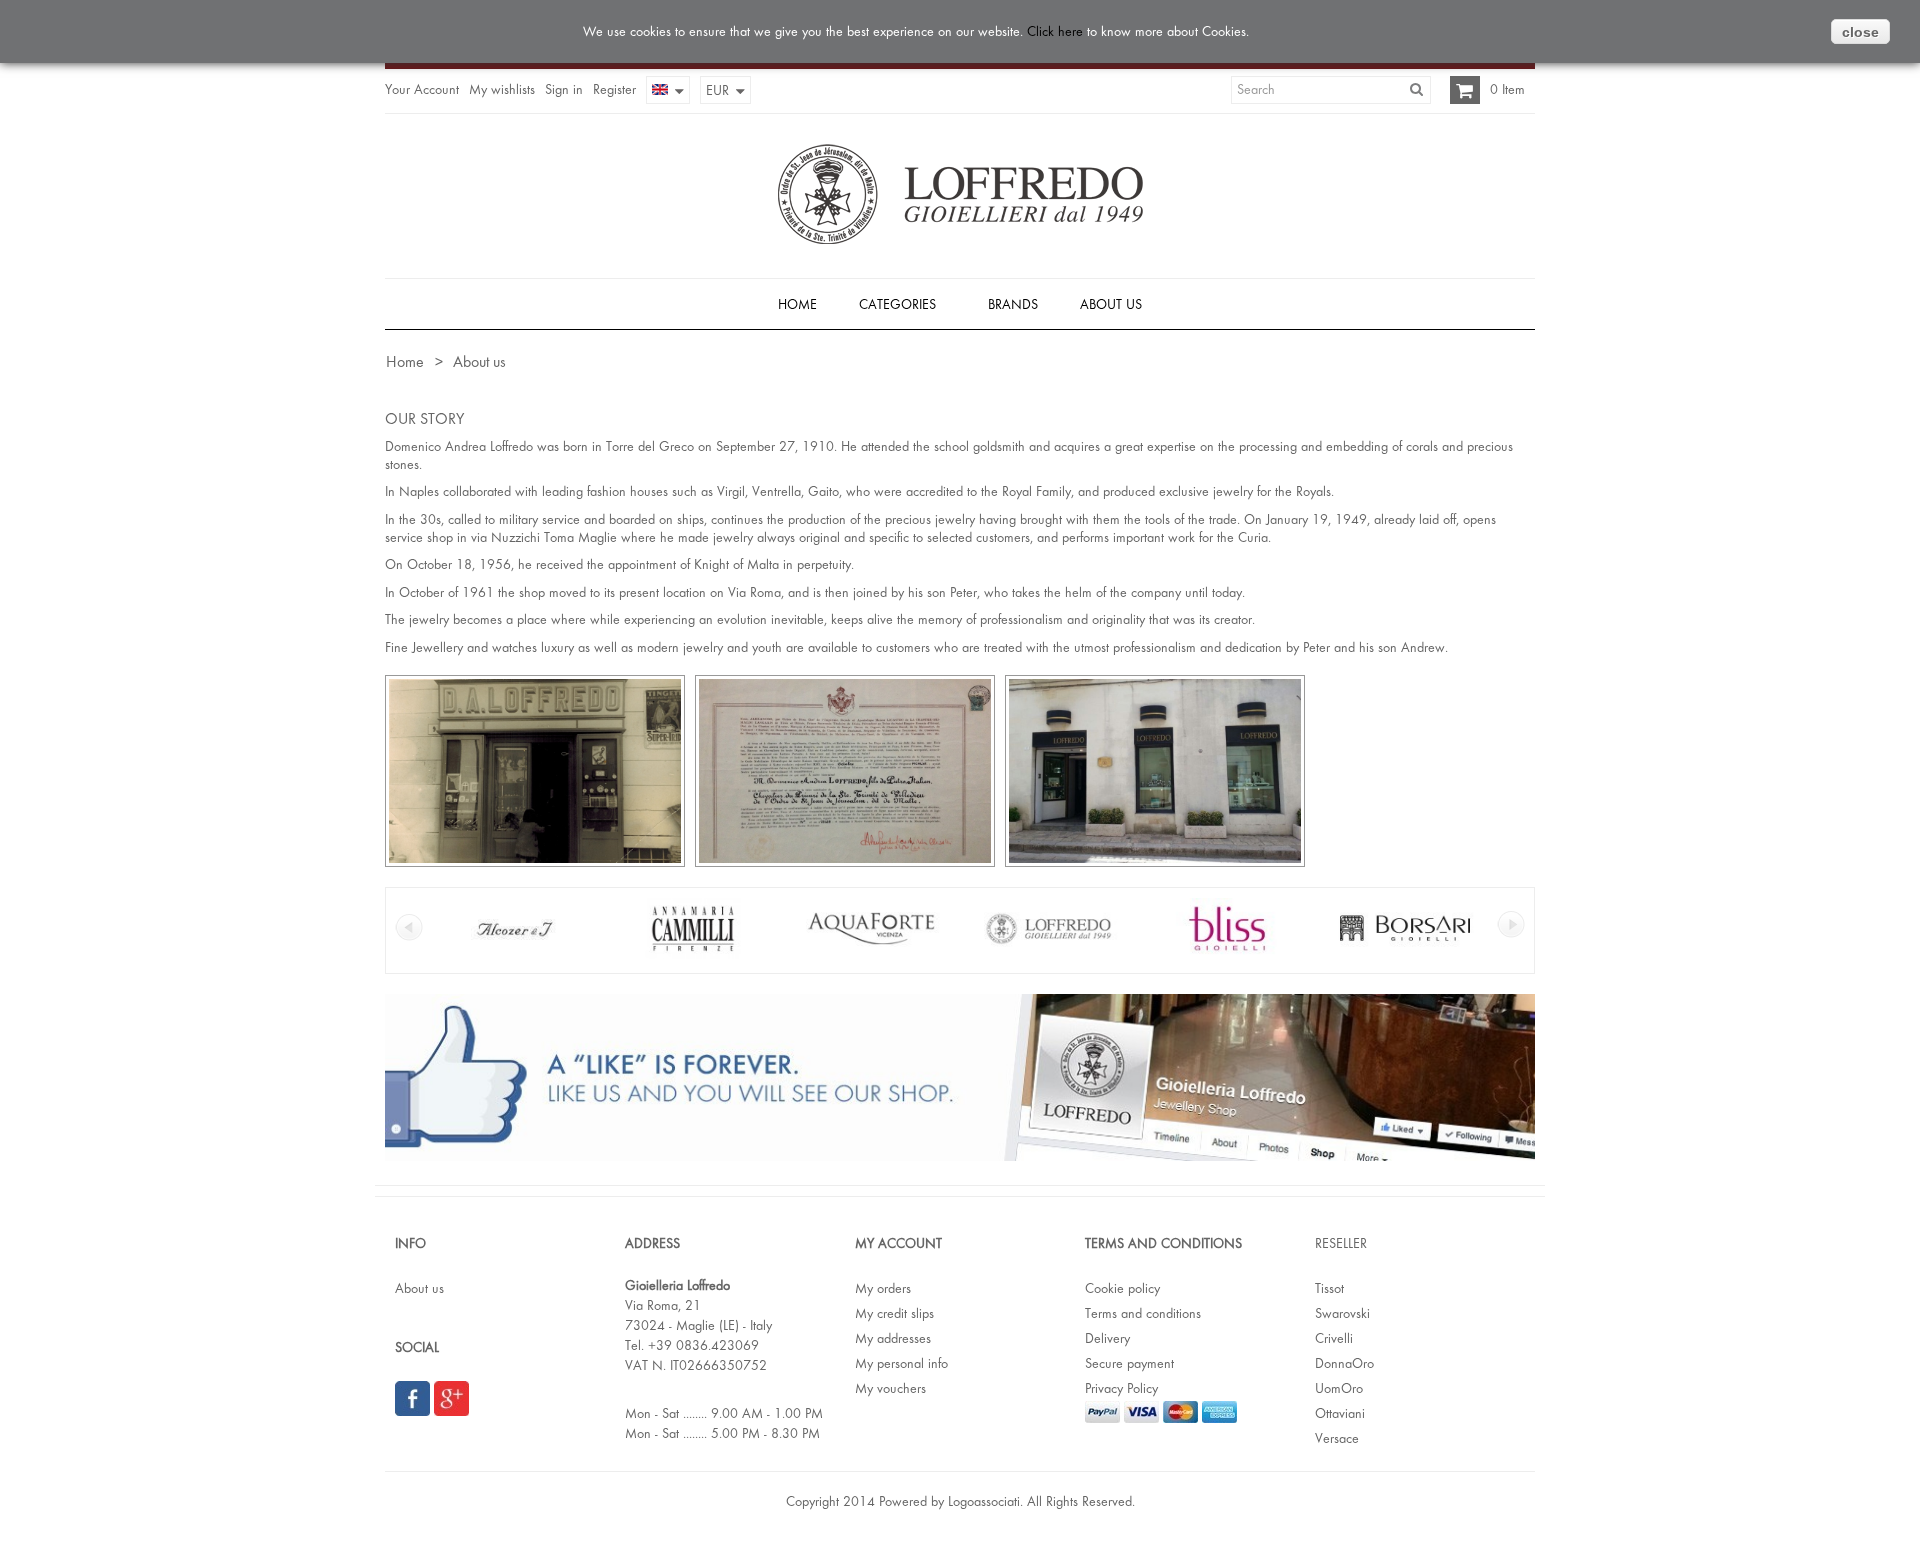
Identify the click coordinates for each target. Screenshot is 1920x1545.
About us (419, 1288)
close (1860, 32)
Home (403, 361)
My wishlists (502, 89)
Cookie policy (1122, 1288)
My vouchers (890, 1388)
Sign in (564, 89)
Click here (1055, 31)
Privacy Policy (1121, 1388)
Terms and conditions (1143, 1313)
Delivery (1107, 1338)
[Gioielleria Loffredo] (960, 194)
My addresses (893, 1338)
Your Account (422, 89)
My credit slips (894, 1313)
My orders (883, 1288)
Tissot (1329, 1288)
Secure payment (1129, 1363)
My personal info (901, 1363)
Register (614, 89)
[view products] (515, 954)
